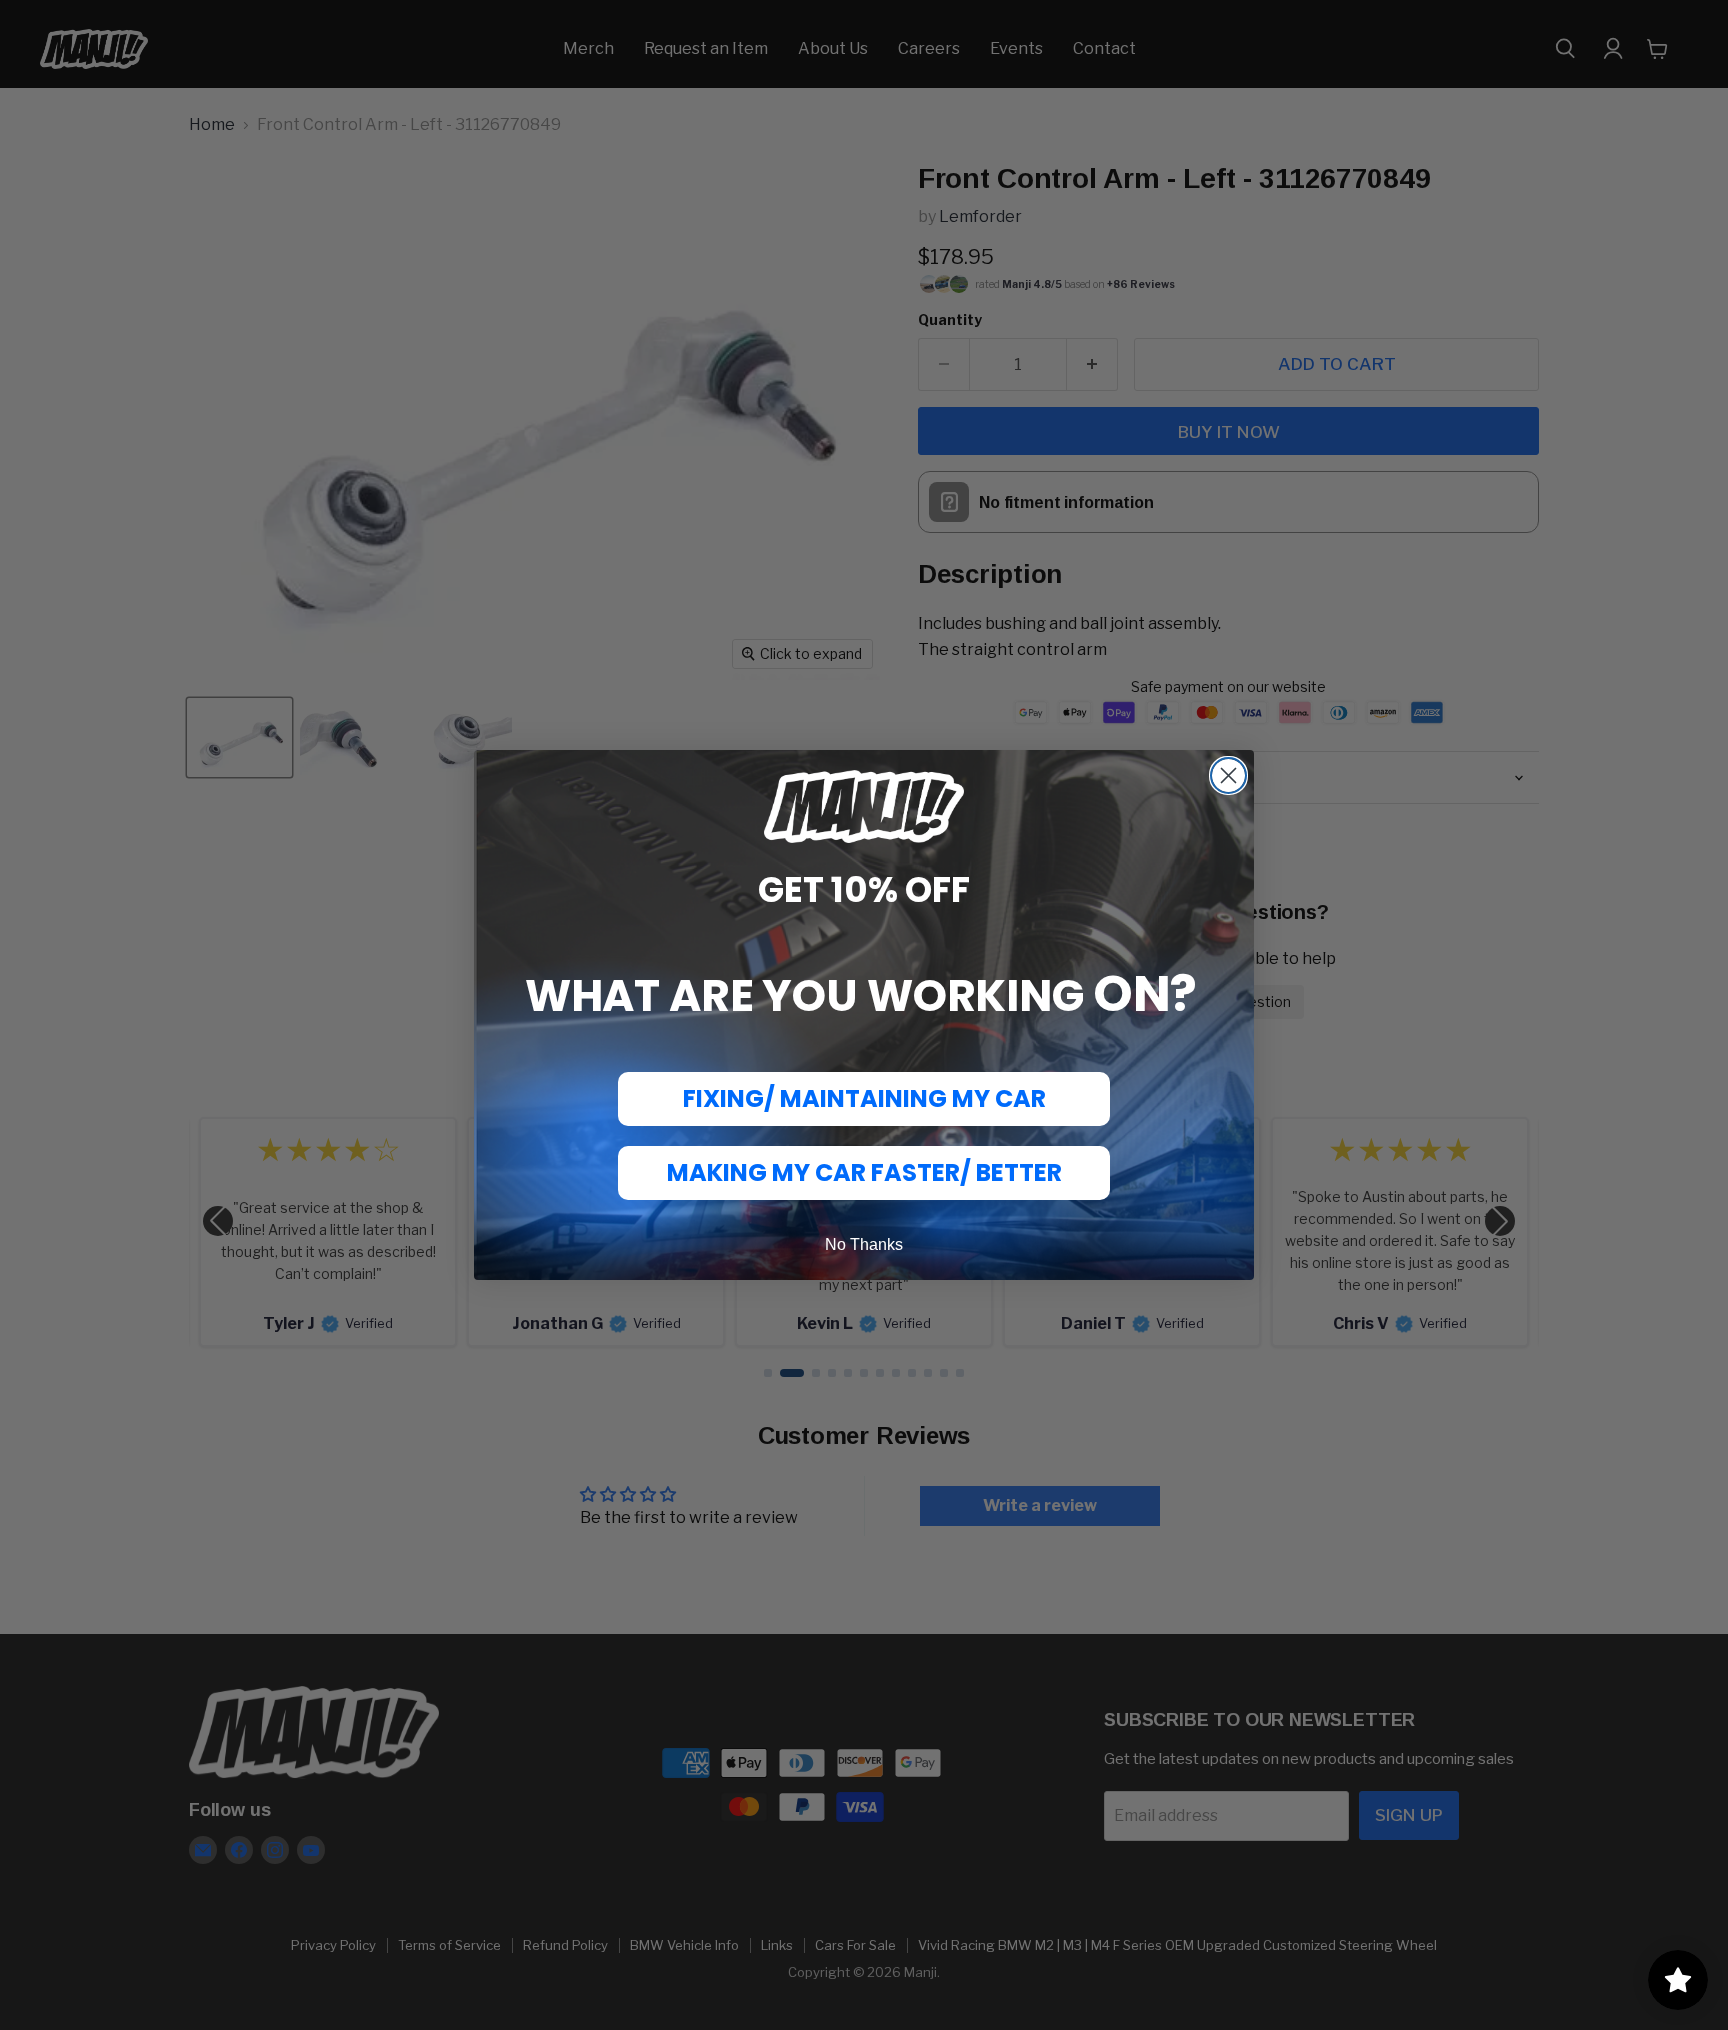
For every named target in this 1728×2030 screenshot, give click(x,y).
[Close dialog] (1228, 775)
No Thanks (864, 1244)
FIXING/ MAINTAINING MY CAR (864, 1098)
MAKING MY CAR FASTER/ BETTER (864, 1172)
